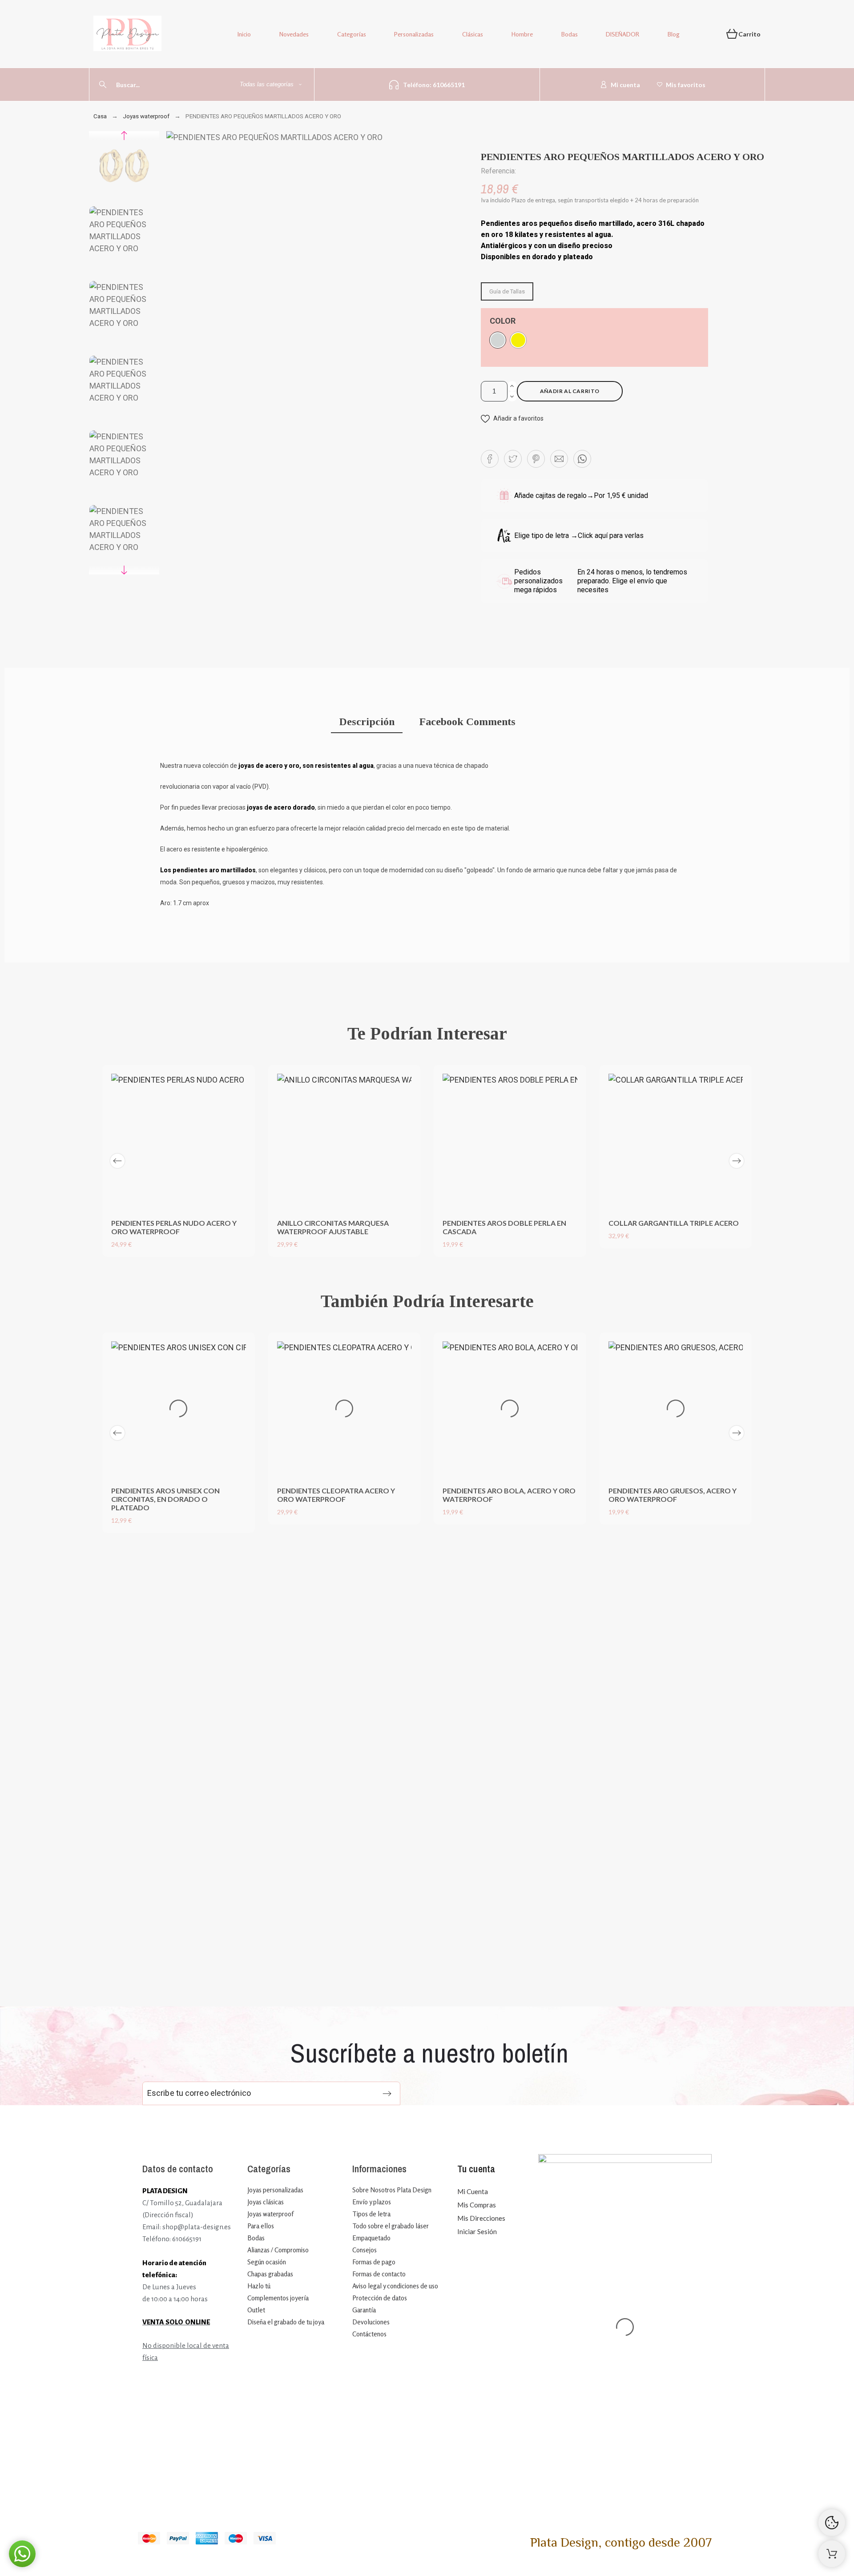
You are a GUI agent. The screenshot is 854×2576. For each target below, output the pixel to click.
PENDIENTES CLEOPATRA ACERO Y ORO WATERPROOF (336, 1495)
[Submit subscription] (387, 2094)
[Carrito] (832, 2554)
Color (503, 321)
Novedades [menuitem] (294, 34)
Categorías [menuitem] (352, 34)
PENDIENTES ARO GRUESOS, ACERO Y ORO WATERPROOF (673, 1495)
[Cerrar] (480, 1539)
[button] (512, 419)
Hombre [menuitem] (522, 34)
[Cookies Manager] (832, 2523)
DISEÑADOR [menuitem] (622, 34)
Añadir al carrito (570, 391)
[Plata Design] (127, 35)
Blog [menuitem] (674, 34)
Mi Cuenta (473, 2191)
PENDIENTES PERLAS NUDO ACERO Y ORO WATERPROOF (174, 1227)
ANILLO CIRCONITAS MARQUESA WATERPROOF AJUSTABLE (333, 1227)
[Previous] (117, 1161)
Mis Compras (477, 2205)
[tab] (367, 723)
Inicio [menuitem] (244, 34)
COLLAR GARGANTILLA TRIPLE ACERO (674, 1223)
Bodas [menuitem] (570, 34)
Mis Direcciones (481, 2218)
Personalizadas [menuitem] (414, 34)
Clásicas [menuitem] (473, 34)
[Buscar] (103, 84)
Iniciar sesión (477, 2231)
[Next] (737, 1161)
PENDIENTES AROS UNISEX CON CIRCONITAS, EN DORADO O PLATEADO (165, 1499)
